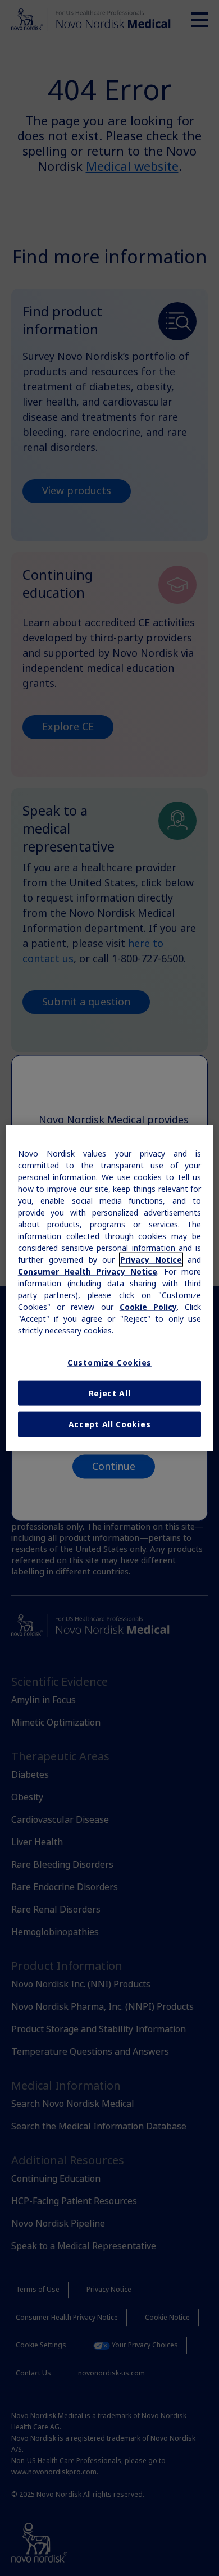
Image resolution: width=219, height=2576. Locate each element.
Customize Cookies (109, 1362)
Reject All (110, 1393)
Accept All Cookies (110, 1424)
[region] (110, 1288)
